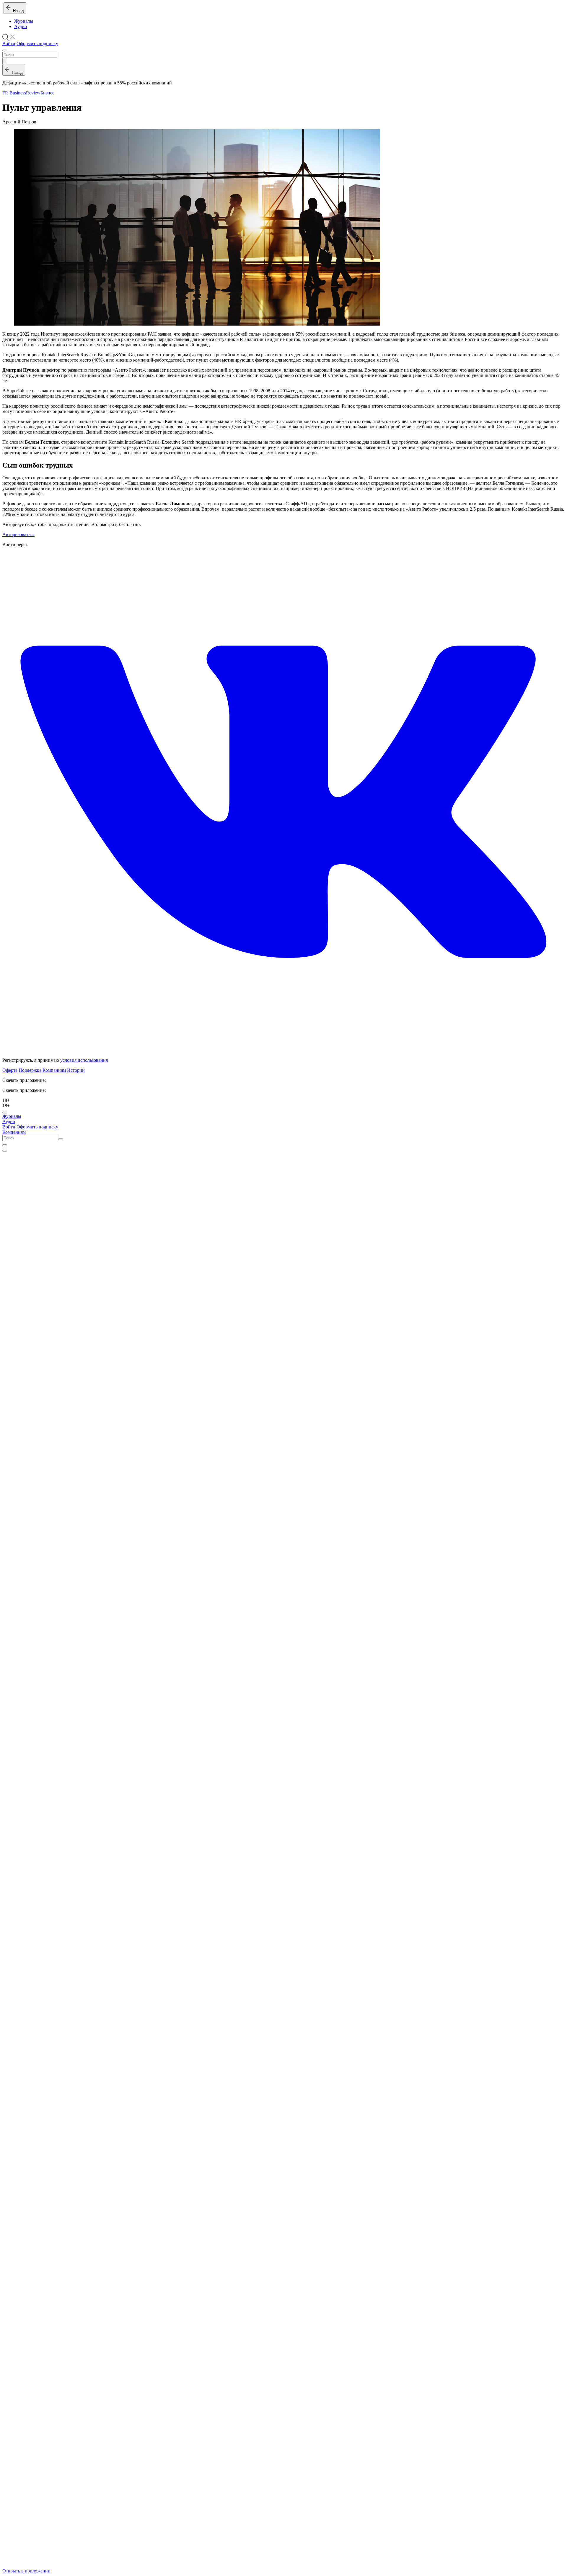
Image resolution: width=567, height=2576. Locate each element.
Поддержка (30, 1070)
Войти (9, 44)
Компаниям (54, 1070)
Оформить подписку (37, 44)
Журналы (24, 21)
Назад (17, 11)
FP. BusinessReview (21, 93)
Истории (76, 1070)
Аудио (21, 26)
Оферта (10, 1070)
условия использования (84, 1060)
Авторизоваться (18, 534)
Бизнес (47, 93)
